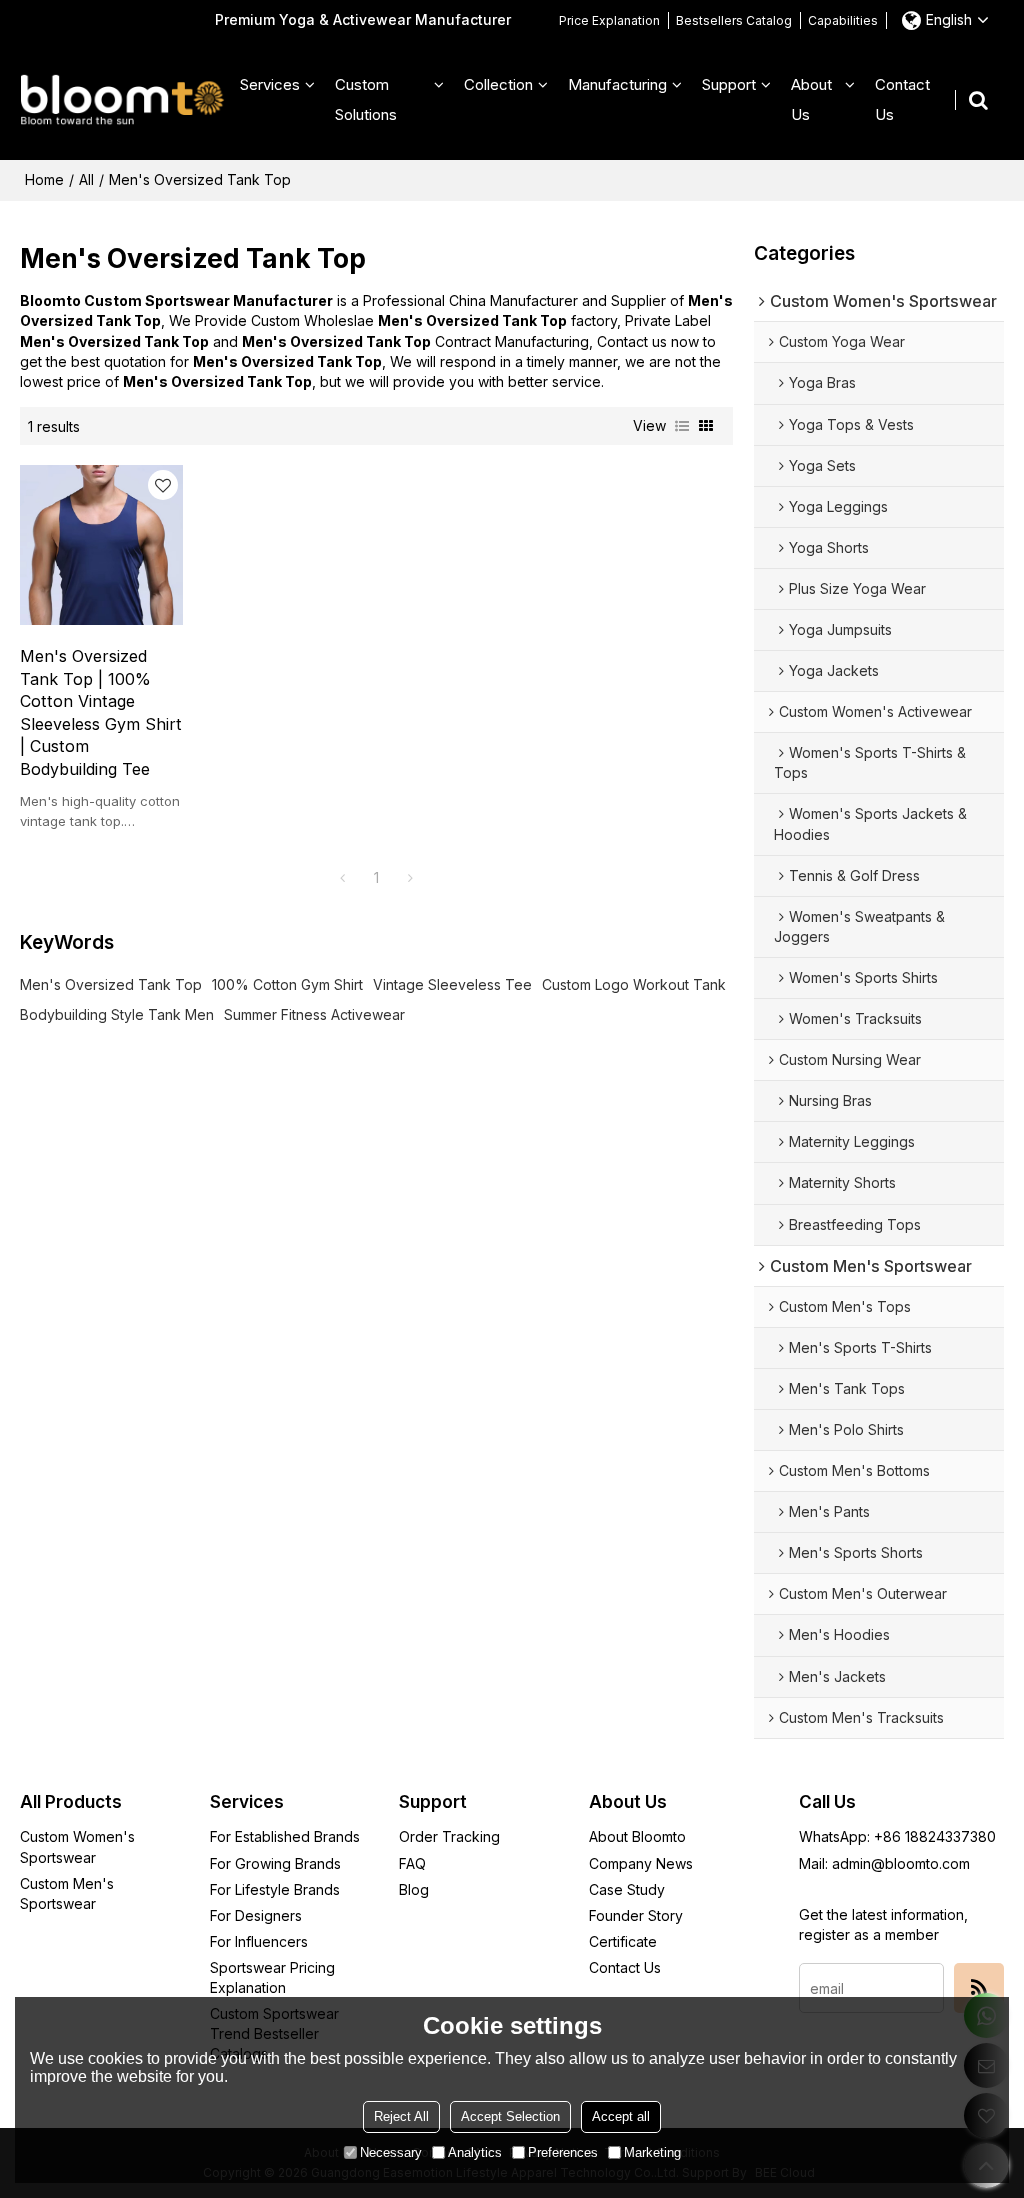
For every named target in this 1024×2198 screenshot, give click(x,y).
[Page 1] (343, 878)
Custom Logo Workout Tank (634, 984)
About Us (811, 99)
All (86, 179)
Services (270, 84)
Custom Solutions (366, 99)
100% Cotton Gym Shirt (287, 984)
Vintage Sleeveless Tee (452, 984)
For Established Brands (285, 1836)
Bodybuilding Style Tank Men (117, 1014)
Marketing (652, 2152)
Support (729, 84)
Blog (414, 1889)
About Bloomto (637, 1836)
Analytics (475, 2152)
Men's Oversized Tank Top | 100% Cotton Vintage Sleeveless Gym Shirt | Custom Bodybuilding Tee (101, 712)
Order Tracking (449, 1836)
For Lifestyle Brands (275, 1889)
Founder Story (636, 1915)
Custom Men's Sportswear (67, 1893)
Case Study (627, 1889)
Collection (498, 84)
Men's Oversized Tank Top (111, 984)
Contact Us (902, 99)
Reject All (401, 2116)
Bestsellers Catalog (734, 20)
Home (44, 179)
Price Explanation (609, 20)
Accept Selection (510, 2116)
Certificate (623, 1941)
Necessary (391, 2152)
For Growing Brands (275, 1863)
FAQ (412, 1863)
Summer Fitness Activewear (314, 1014)
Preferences (563, 2152)
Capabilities (843, 20)
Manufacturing (617, 84)
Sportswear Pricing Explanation (272, 1977)
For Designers (256, 1915)
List (682, 426)
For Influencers (259, 1941)
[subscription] (979, 1988)
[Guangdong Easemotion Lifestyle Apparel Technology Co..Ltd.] (122, 100)
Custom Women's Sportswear (77, 1846)
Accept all (621, 2116)
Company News (641, 1863)
